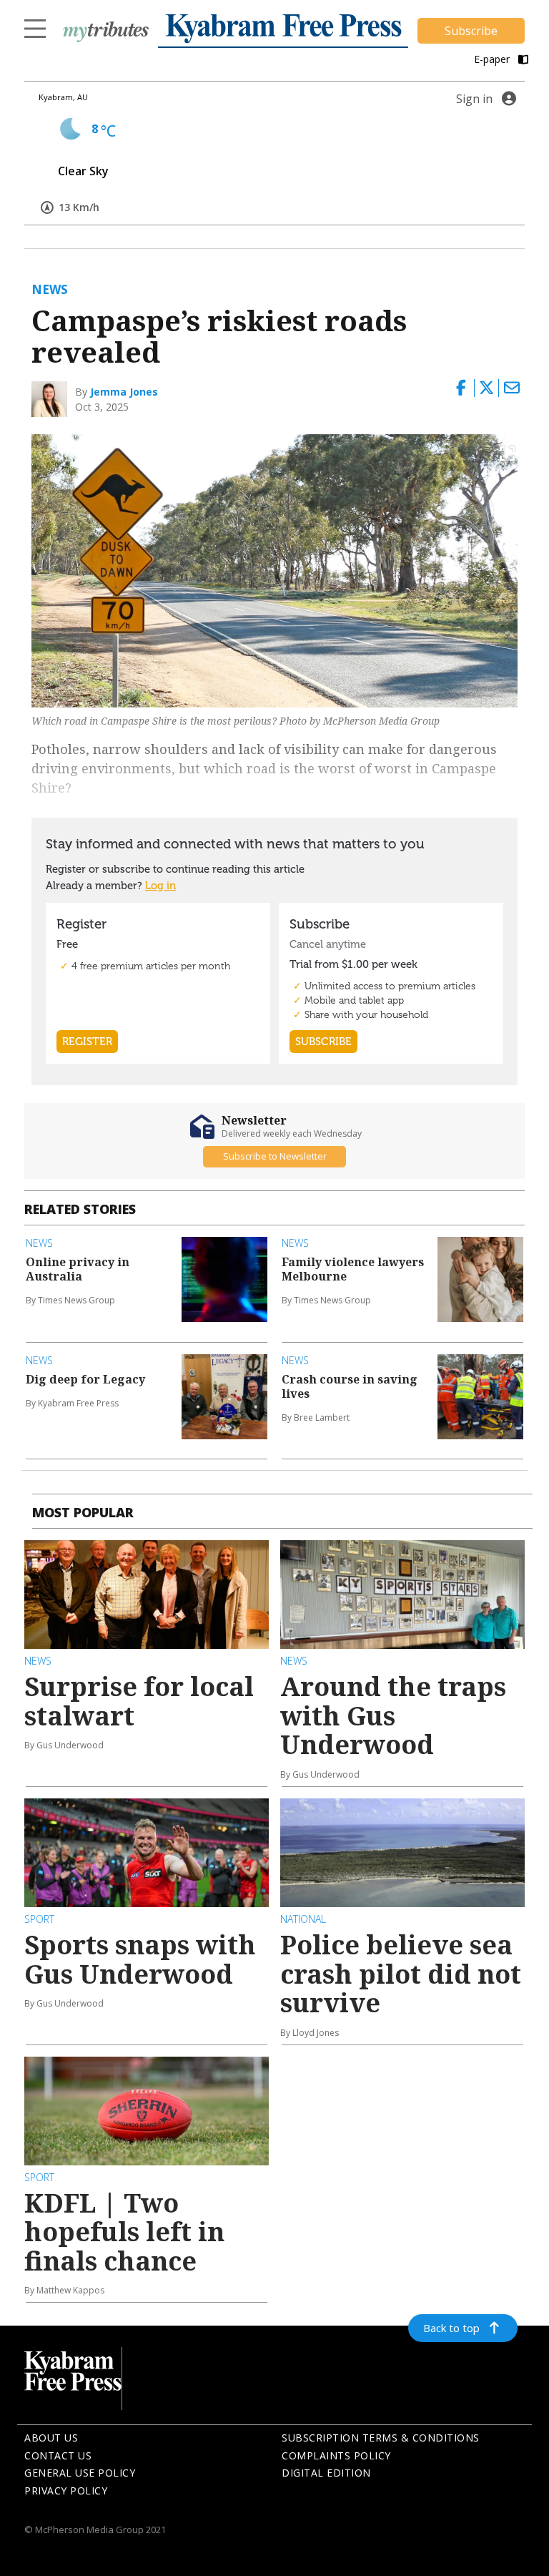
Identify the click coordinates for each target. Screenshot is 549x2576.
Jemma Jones (124, 392)
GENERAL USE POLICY (80, 2473)
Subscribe (471, 31)
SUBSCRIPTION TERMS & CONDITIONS (381, 2438)
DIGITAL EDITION (326, 2473)
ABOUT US (51, 2438)
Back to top (451, 2328)
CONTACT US (58, 2455)
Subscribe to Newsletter (275, 1156)
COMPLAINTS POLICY (336, 2455)
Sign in (474, 99)
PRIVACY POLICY (66, 2491)
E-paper (493, 59)
